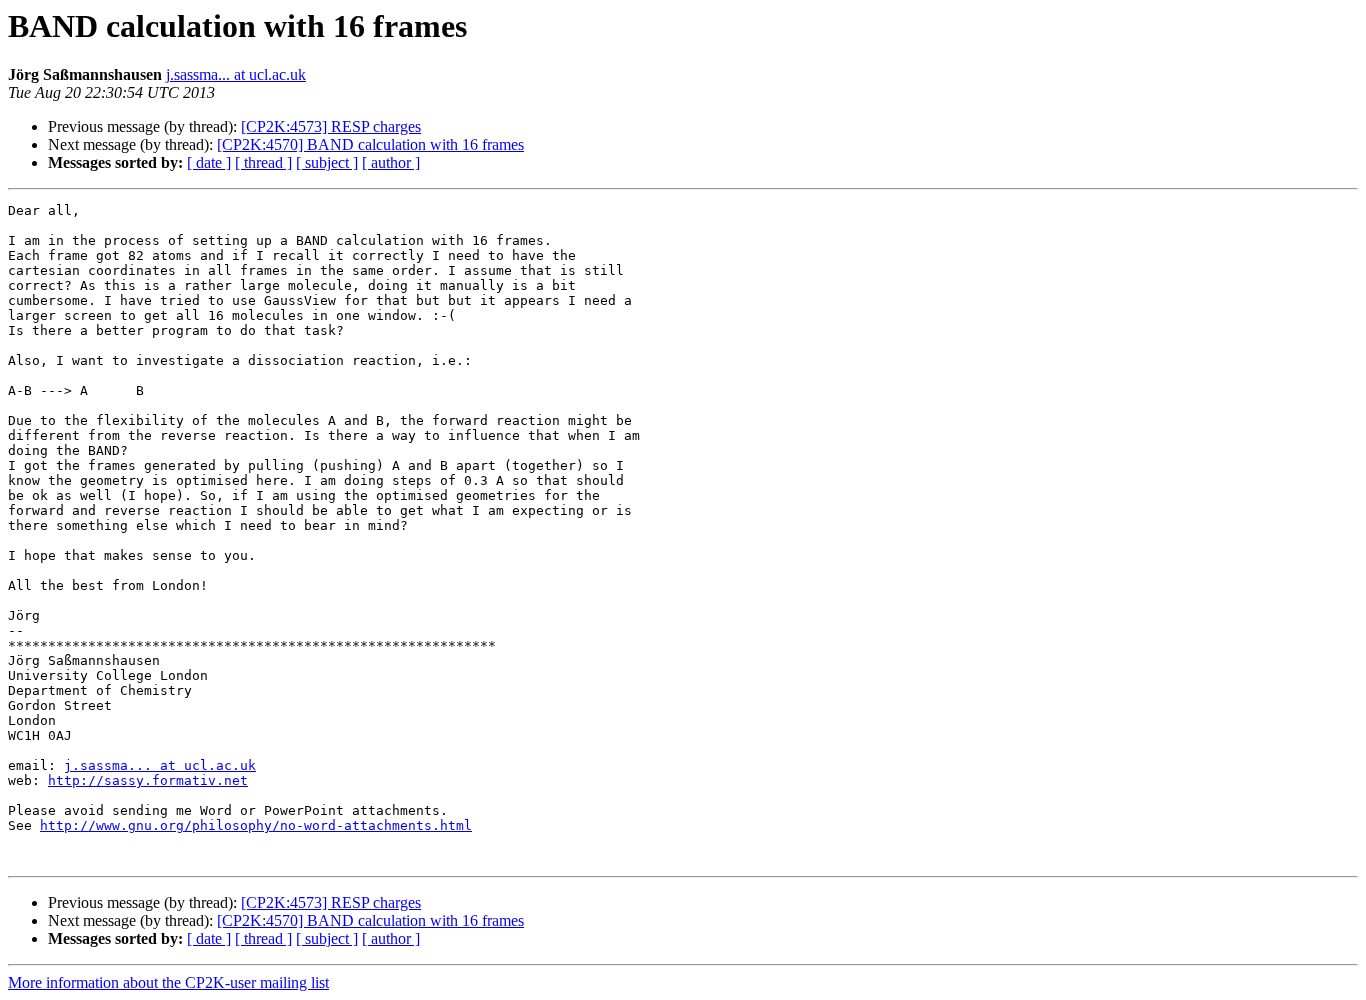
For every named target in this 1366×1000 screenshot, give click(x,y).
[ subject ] (327, 162)
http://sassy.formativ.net (148, 780)
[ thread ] (263, 162)
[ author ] (391, 162)
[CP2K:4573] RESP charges (331, 126)
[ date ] (209, 162)
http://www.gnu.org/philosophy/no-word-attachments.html (256, 825)
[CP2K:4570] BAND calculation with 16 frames (370, 144)
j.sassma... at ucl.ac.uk (236, 74)
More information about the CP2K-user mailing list (168, 982)
